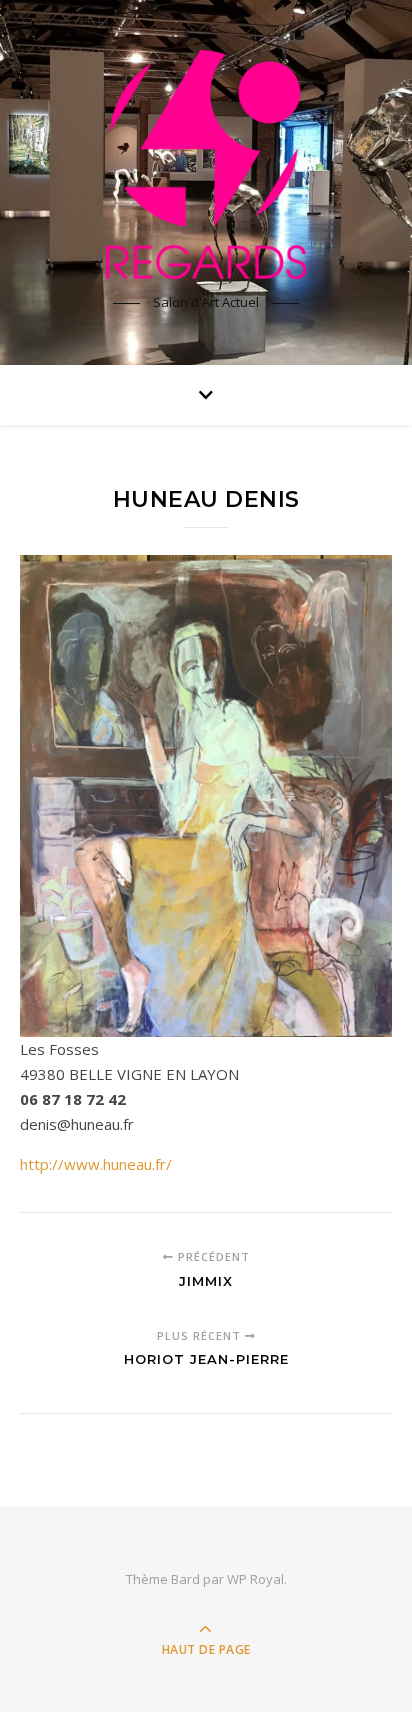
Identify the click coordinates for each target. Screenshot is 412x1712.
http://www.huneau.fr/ (96, 1164)
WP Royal (255, 1579)
